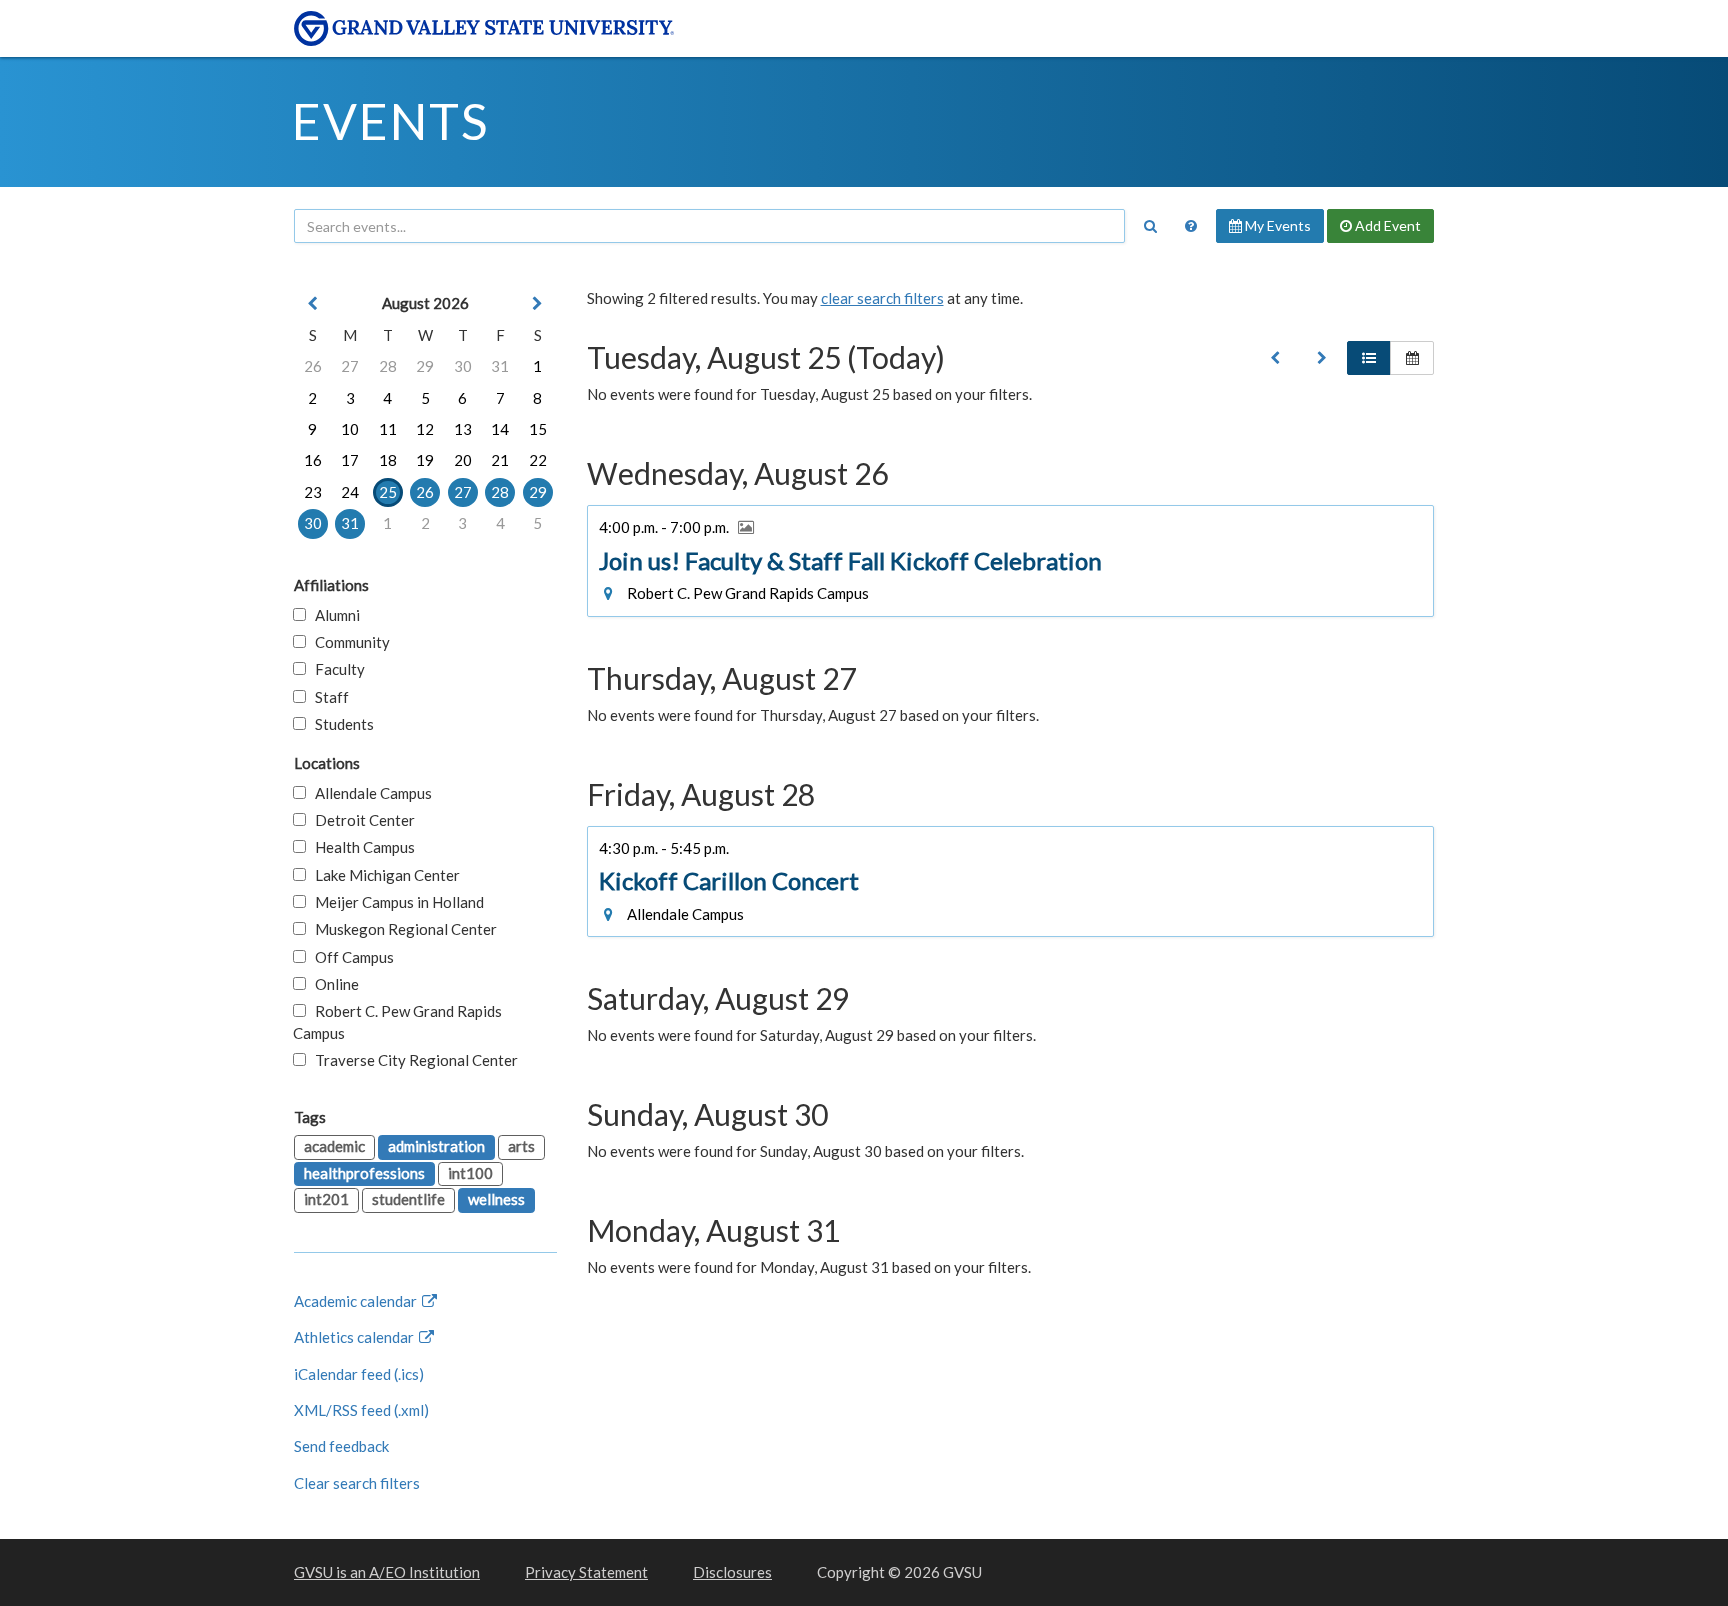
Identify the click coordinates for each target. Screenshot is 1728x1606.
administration (436, 1146)
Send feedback (341, 1446)
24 (350, 492)
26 (313, 366)
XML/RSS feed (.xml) (361, 1410)
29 (425, 366)
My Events (1276, 225)
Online (332, 984)
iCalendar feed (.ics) (359, 1374)
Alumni (333, 615)
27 (350, 366)
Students (340, 724)
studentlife (408, 1199)
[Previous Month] (313, 303)
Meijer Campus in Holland (395, 902)
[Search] (1150, 226)
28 (388, 366)
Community (348, 642)
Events (390, 121)
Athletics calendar (355, 1337)
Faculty (335, 669)
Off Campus (350, 957)
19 (425, 460)
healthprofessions (364, 1173)
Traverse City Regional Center (412, 1060)
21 (500, 460)
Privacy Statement (586, 1572)
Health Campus (360, 847)
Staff (327, 697)
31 (500, 366)
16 (313, 460)
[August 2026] (1275, 358)
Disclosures (732, 1572)
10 (350, 429)
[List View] (1369, 358)
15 (538, 429)
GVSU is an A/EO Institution (387, 1572)
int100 (470, 1173)
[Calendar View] (1412, 358)
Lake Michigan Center (383, 875)
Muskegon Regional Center (401, 929)
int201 (326, 1199)
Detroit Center (360, 820)
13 (463, 429)
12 (425, 429)
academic (334, 1146)
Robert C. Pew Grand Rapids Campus (397, 1021)
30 (463, 366)
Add (1386, 225)
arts (521, 1146)
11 (388, 429)
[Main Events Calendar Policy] (1191, 226)
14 (500, 429)
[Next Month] (538, 303)
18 (388, 460)
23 (313, 492)
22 (538, 460)
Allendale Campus (369, 793)
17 (350, 460)
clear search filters (882, 298)
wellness (496, 1199)
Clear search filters (357, 1483)
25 (388, 492)
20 (463, 460)
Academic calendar (357, 1301)
